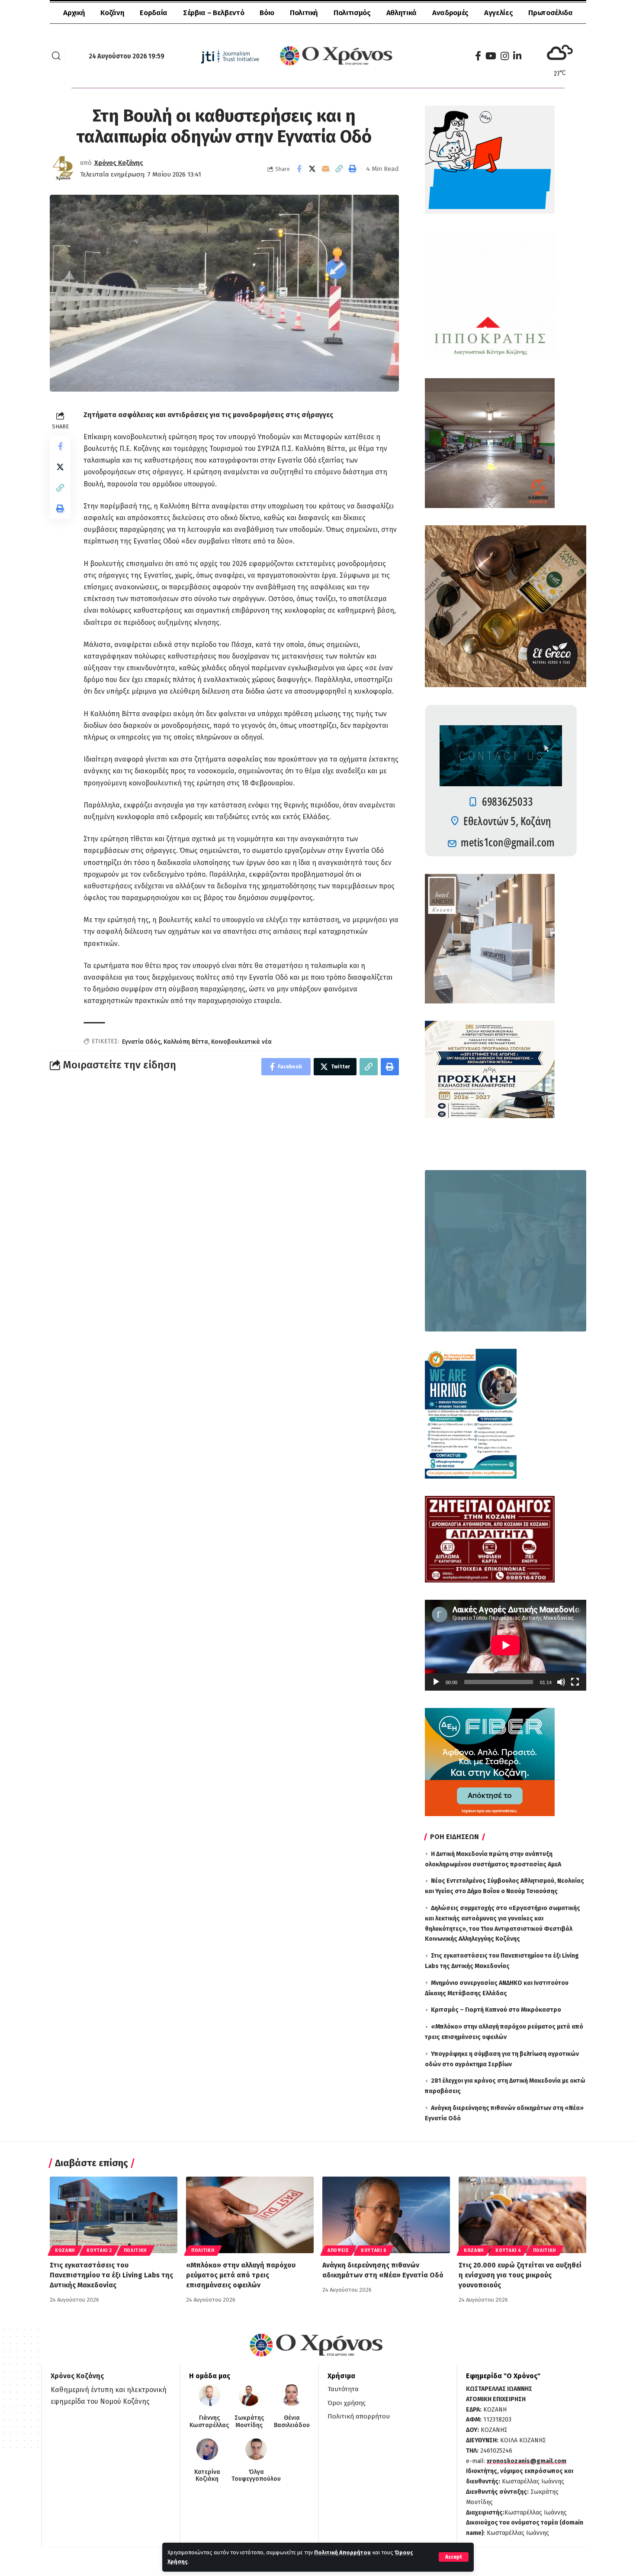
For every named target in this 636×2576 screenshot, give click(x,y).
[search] (56, 56)
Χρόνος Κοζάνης (119, 163)
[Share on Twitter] (312, 169)
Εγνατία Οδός (141, 1042)
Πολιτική (135, 2251)
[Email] (326, 169)
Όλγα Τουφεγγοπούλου (256, 2476)
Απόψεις (338, 2251)
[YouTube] (491, 56)
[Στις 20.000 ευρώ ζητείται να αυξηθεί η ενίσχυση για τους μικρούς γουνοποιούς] (522, 2215)
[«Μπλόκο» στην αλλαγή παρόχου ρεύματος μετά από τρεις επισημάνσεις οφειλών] (250, 2215)
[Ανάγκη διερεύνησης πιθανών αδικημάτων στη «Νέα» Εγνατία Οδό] (386, 2215)
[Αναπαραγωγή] (436, 1682)
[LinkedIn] (517, 56)
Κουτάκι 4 (508, 2251)
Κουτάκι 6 (374, 2251)
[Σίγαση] (561, 1682)
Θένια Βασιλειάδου (292, 2422)
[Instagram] (505, 56)
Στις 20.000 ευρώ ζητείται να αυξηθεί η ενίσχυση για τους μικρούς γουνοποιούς (520, 2275)
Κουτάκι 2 (99, 2251)
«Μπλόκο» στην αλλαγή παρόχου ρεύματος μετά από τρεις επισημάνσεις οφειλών (241, 2275)
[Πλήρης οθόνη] (575, 1682)
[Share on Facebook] (299, 169)
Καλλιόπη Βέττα (186, 1042)
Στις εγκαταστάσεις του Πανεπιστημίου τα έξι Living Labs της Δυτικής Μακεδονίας (111, 2275)
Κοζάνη (65, 2251)
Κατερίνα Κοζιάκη (207, 2476)
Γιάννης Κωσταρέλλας (209, 2422)
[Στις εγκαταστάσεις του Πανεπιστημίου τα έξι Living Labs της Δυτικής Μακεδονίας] (114, 2215)
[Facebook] (478, 56)
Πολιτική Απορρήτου (342, 2552)
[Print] (353, 169)
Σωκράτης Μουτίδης (249, 2422)
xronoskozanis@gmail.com (527, 2461)
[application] (506, 1645)
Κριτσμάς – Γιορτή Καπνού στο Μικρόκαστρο (496, 2010)
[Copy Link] (339, 169)
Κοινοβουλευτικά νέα (241, 1042)
